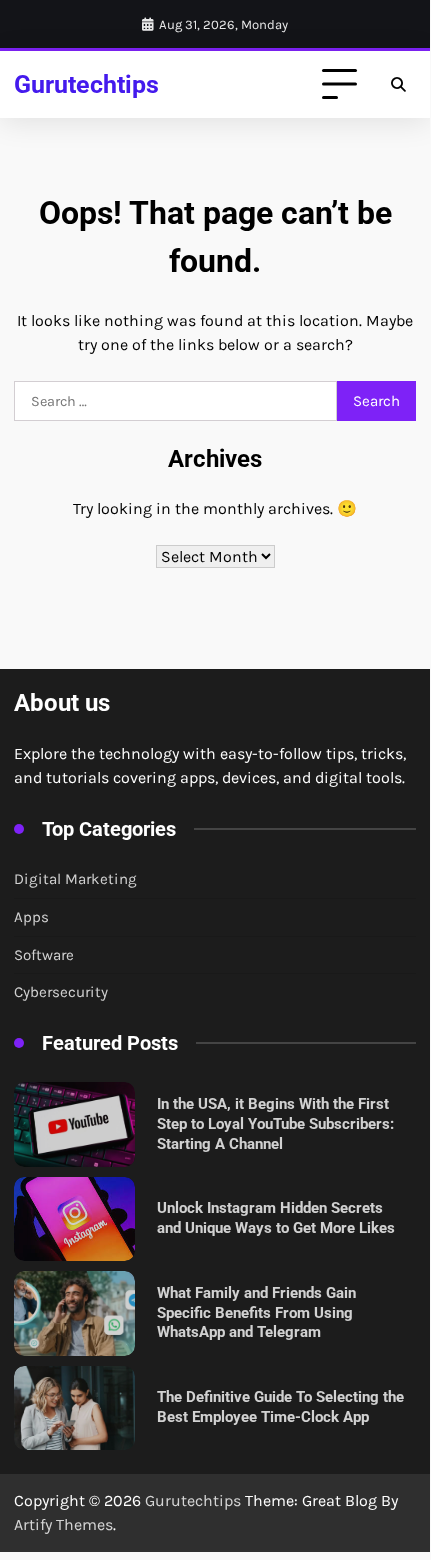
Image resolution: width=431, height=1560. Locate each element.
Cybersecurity (61, 992)
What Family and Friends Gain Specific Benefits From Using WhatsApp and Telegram (256, 1312)
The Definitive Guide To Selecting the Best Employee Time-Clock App (280, 1407)
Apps (31, 917)
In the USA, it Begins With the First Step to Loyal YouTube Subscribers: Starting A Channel (275, 1123)
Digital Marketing (75, 879)
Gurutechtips (86, 84)
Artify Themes (63, 1524)
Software (44, 955)
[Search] (398, 85)
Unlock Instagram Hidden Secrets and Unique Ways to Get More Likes (276, 1218)
